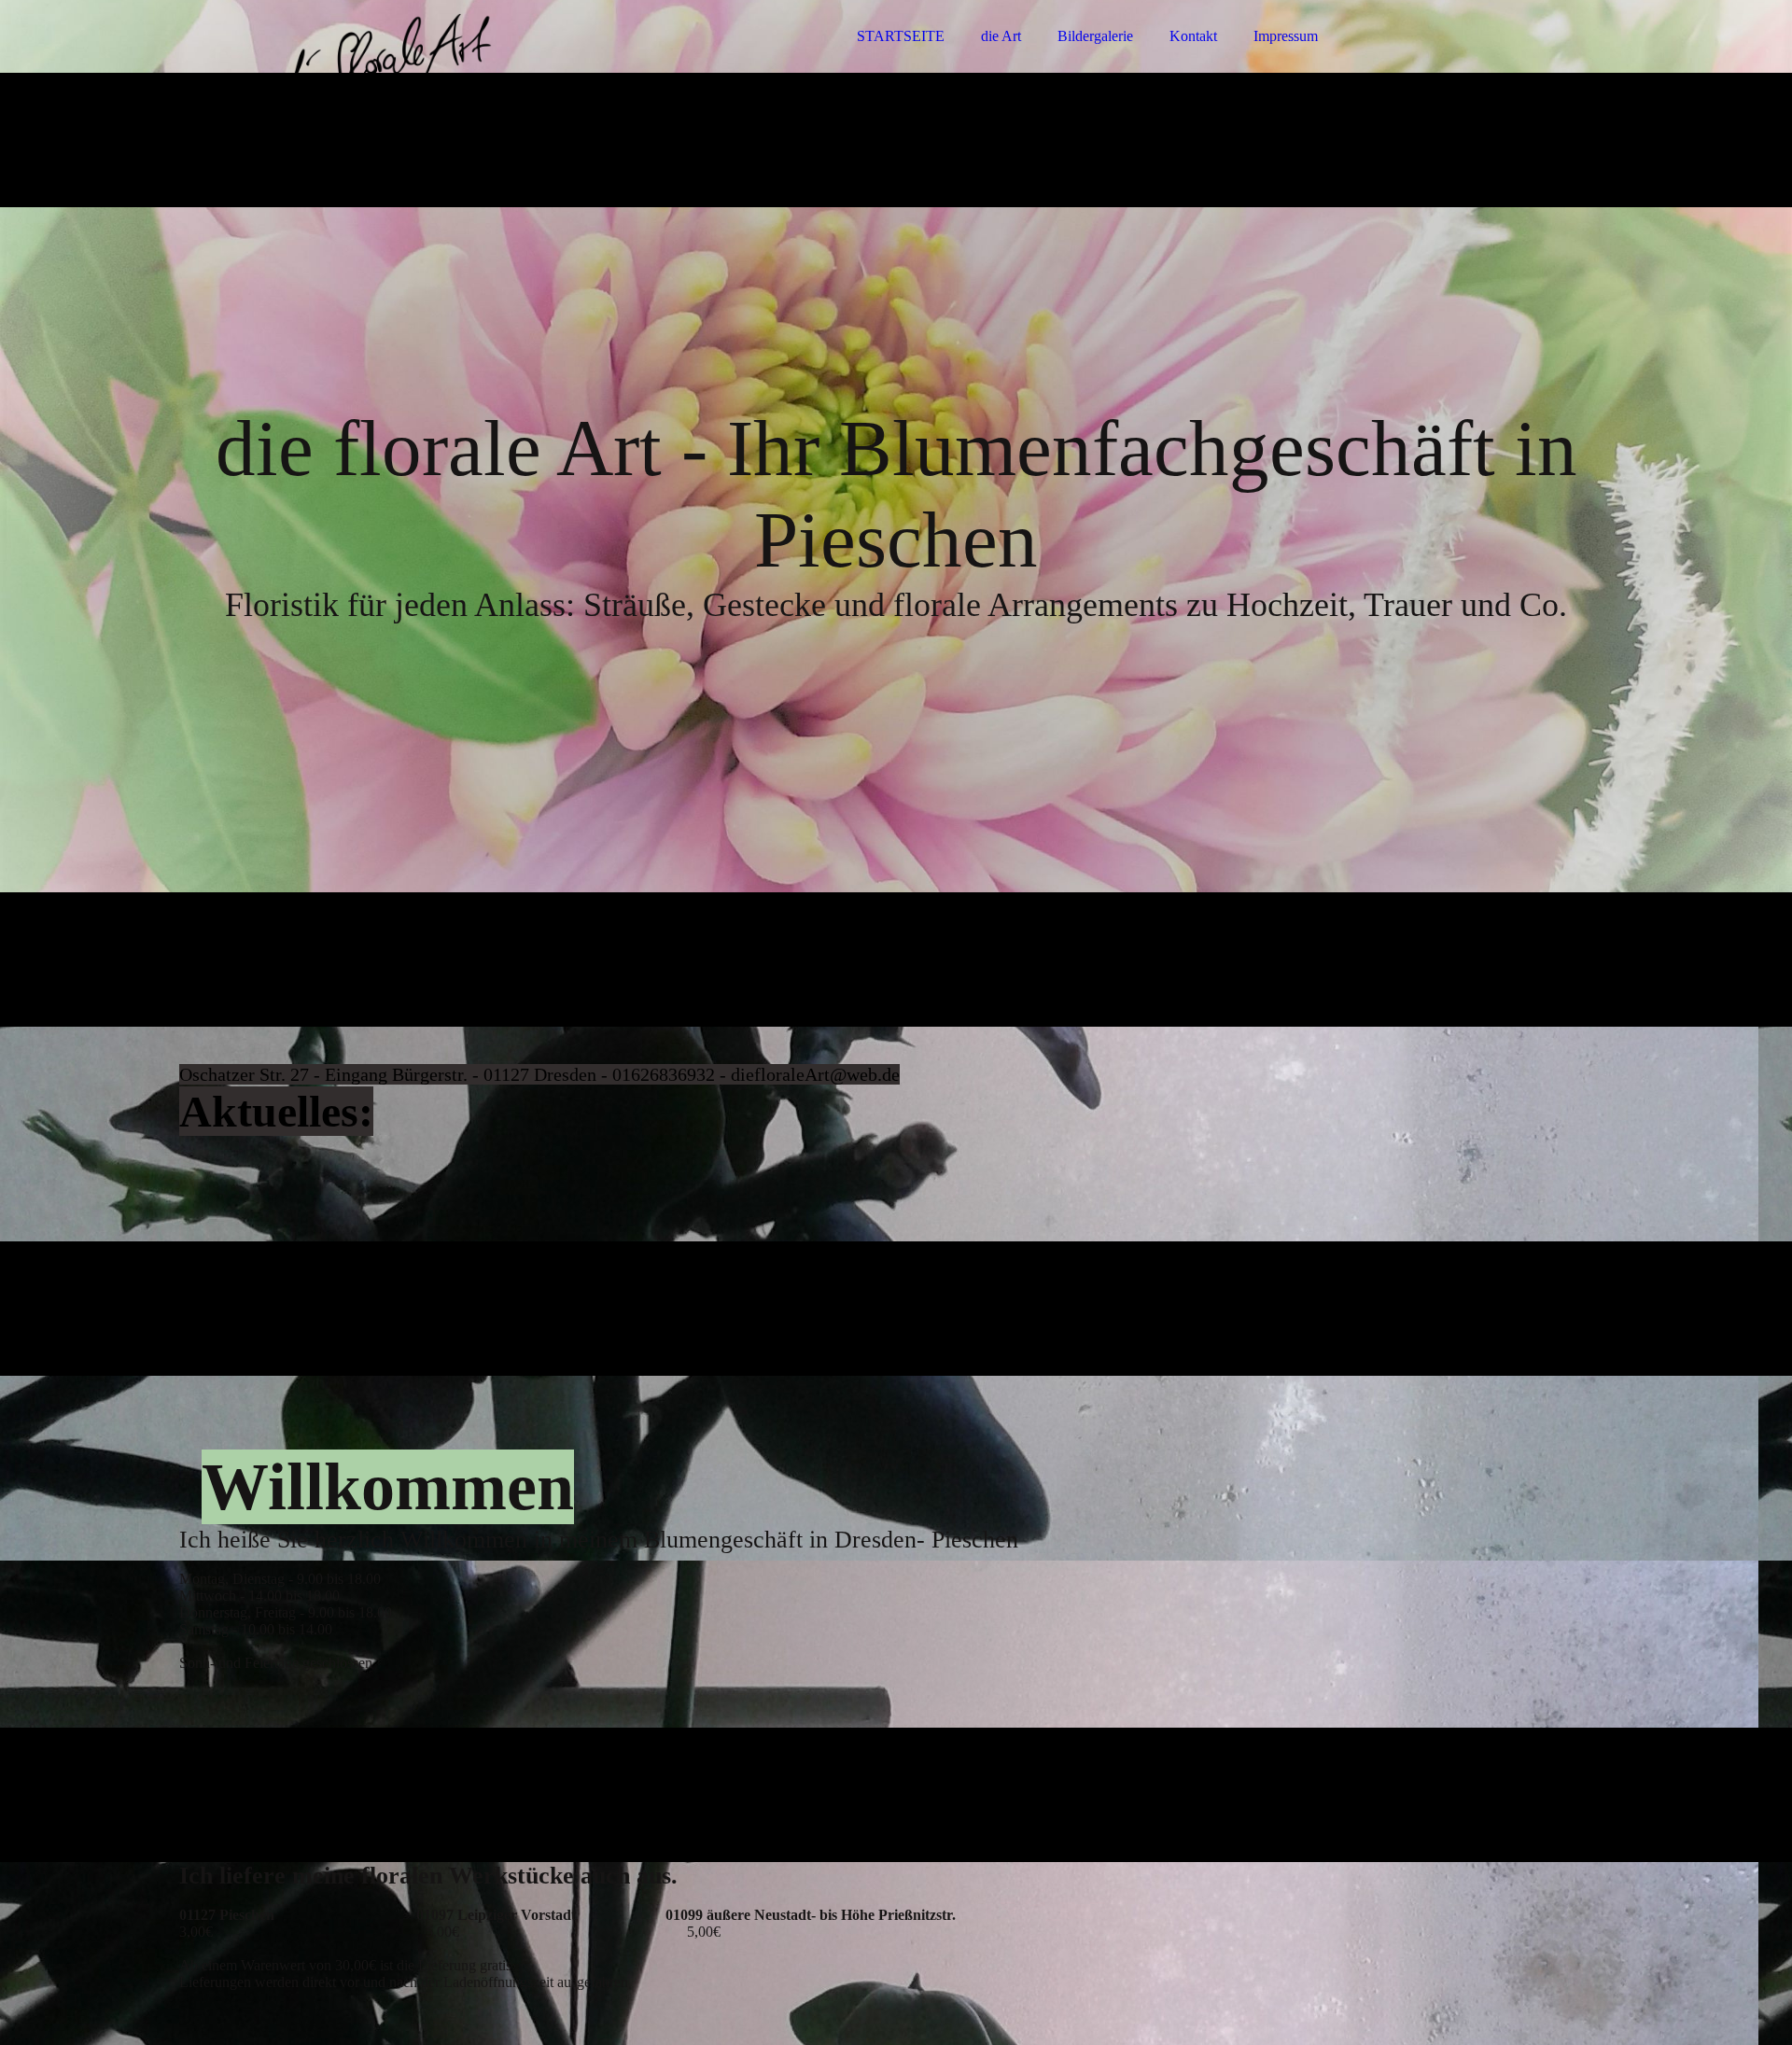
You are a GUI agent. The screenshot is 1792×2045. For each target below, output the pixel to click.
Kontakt (1193, 36)
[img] (343, 65)
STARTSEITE (901, 36)
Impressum (1286, 36)
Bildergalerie (1095, 36)
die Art (1001, 36)
